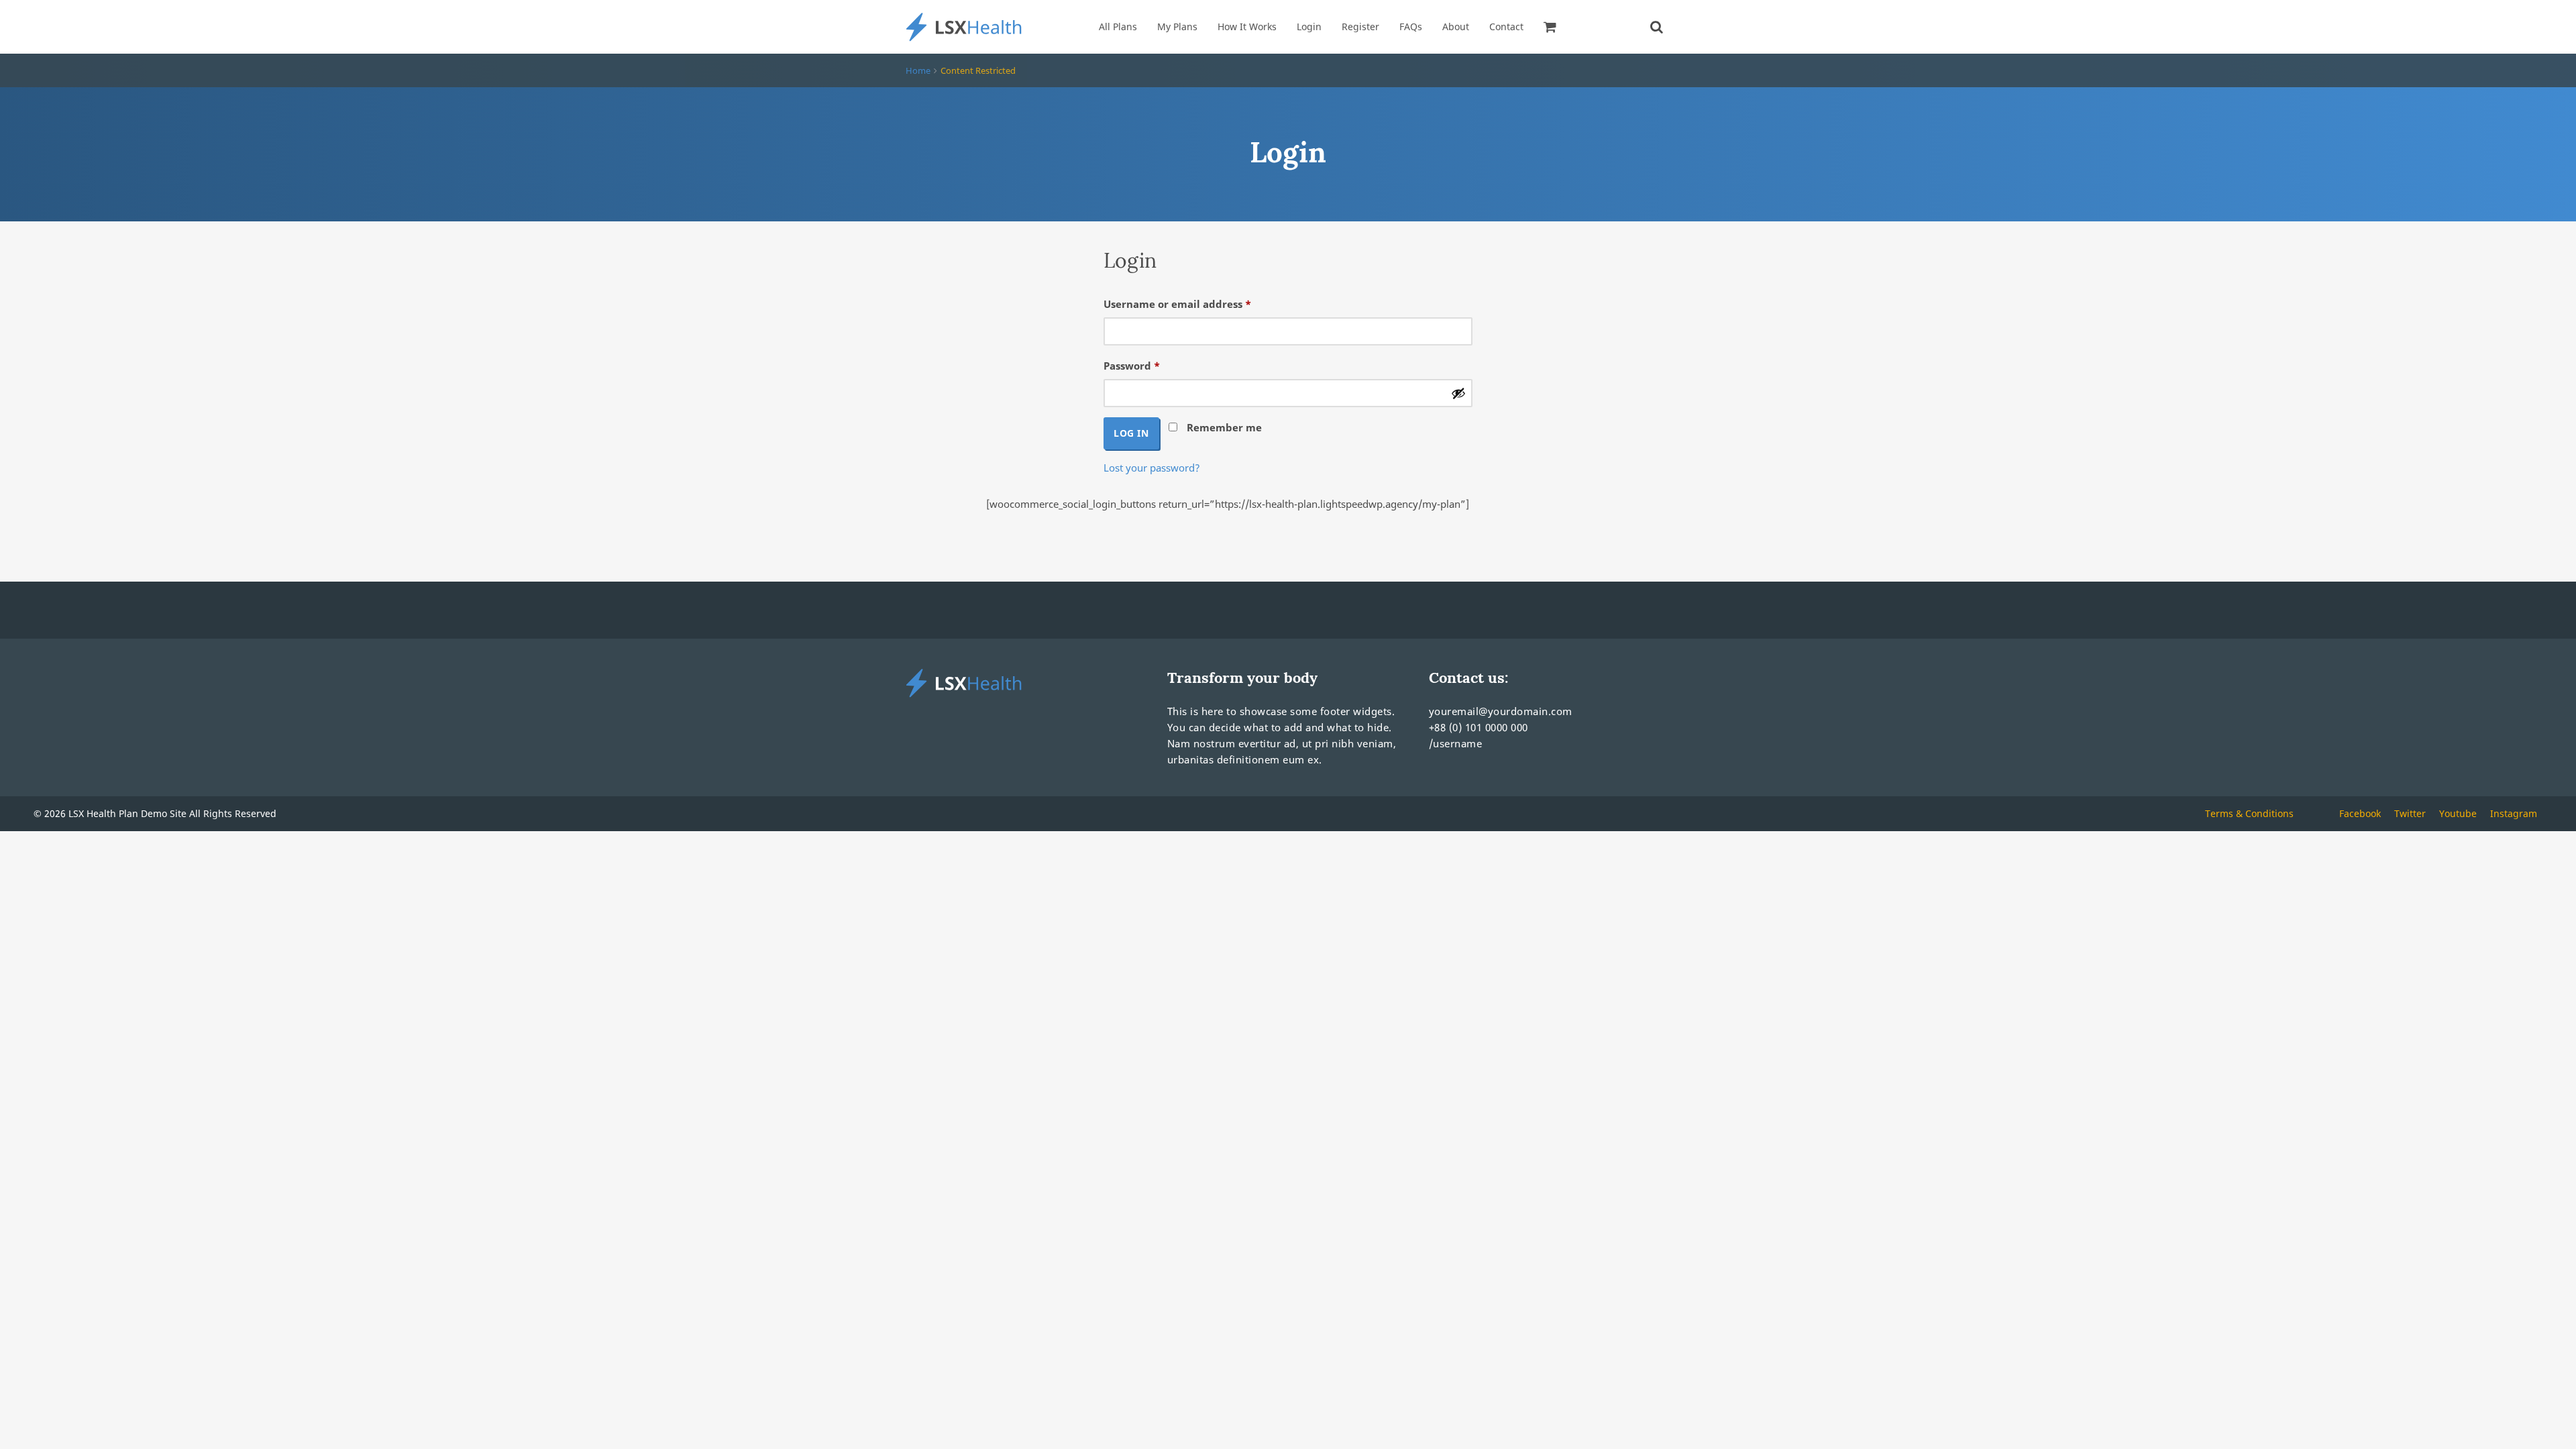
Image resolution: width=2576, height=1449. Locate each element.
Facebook (2360, 813)
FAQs (1411, 26)
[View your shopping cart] (1552, 27)
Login (1309, 26)
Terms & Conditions (2249, 813)
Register (1360, 26)
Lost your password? (1152, 468)
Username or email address (1200, 304)
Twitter (2410, 813)
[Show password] (1458, 393)
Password (1155, 365)
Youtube (2458, 813)
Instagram (2514, 813)
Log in (1131, 433)
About (1456, 26)
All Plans (1118, 26)
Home (918, 70)
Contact (1506, 26)
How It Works (1247, 26)
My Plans (1177, 26)
